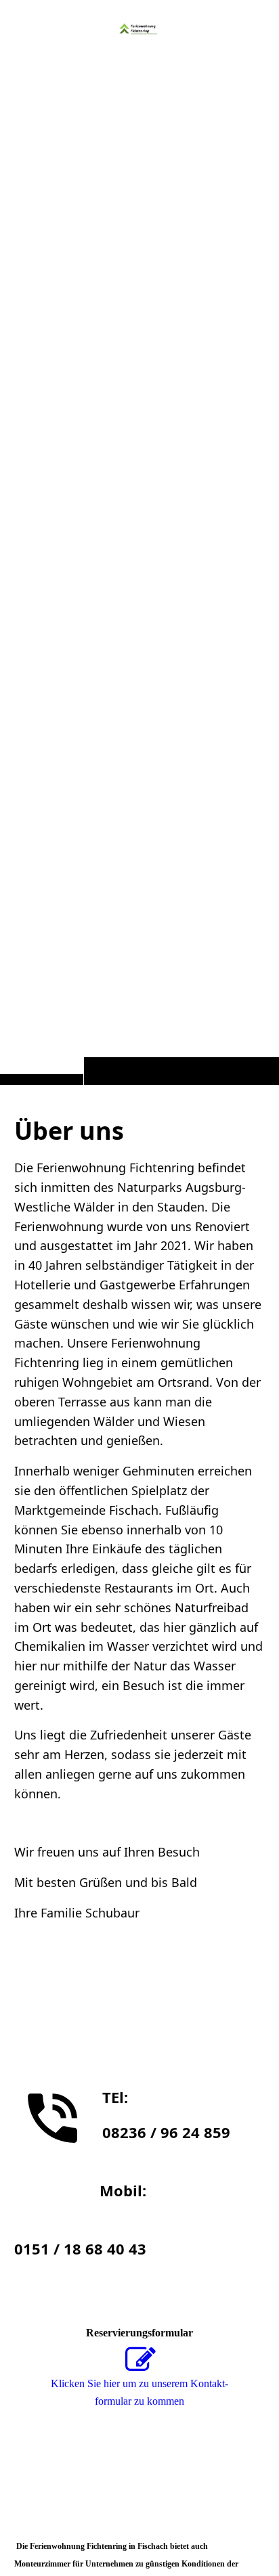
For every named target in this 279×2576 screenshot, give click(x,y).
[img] (139, 28)
